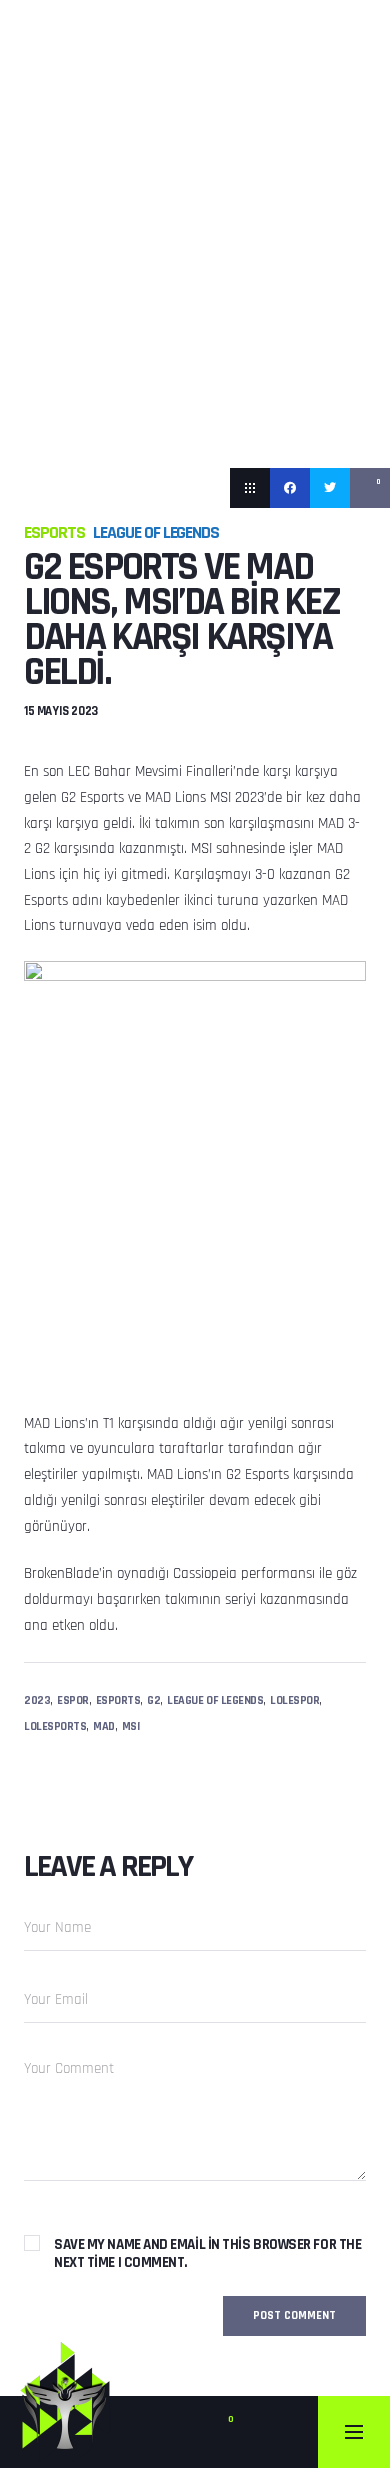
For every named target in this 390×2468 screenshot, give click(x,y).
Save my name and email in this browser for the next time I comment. (207, 2253)
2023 (37, 1700)
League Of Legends (156, 532)
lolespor (294, 1700)
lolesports (55, 1726)
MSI (131, 1726)
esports (118, 1700)
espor (73, 1700)
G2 (153, 1700)
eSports (54, 532)
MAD (104, 1726)
